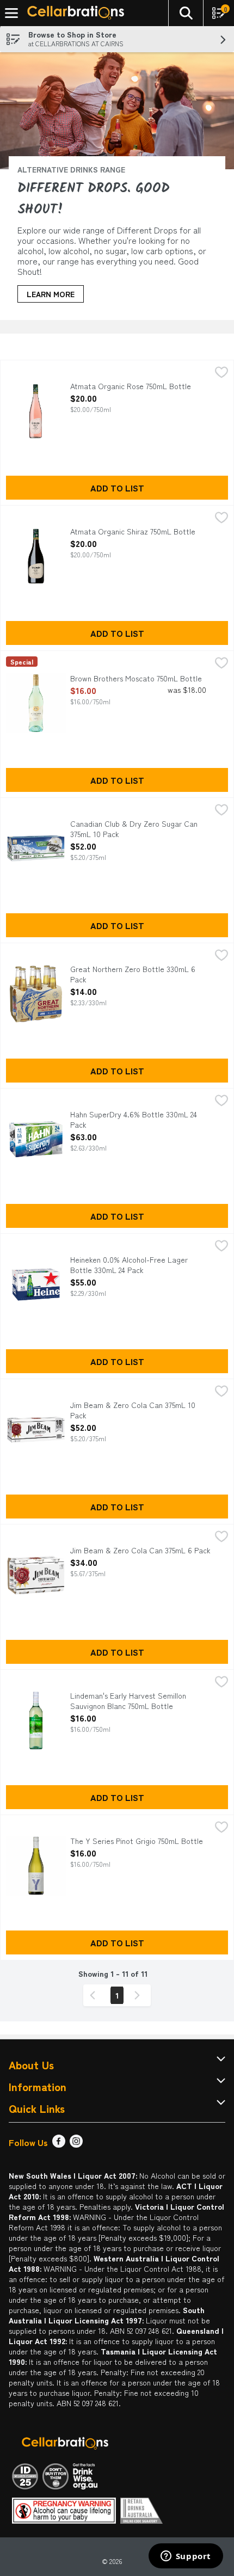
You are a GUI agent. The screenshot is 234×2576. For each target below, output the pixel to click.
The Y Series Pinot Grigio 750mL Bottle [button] (137, 1841)
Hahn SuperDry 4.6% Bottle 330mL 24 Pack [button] (134, 1120)
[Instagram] (76, 2144)
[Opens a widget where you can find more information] (186, 2557)
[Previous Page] (95, 1995)
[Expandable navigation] (11, 13)
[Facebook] (59, 2144)
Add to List (117, 488)
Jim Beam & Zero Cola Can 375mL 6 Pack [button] (140, 1550)
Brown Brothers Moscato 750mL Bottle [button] (136, 678)
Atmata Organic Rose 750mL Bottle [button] (131, 386)
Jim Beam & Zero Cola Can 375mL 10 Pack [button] (133, 1410)
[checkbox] (221, 373)
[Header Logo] (73, 13)
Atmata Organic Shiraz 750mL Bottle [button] (133, 531)
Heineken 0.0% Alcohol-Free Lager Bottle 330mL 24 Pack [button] (129, 1265)
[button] (186, 13)
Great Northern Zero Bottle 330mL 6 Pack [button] (133, 974)
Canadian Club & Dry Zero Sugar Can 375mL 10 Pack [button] (134, 829)
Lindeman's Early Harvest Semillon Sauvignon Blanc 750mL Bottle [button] (128, 1701)
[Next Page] (139, 1995)
